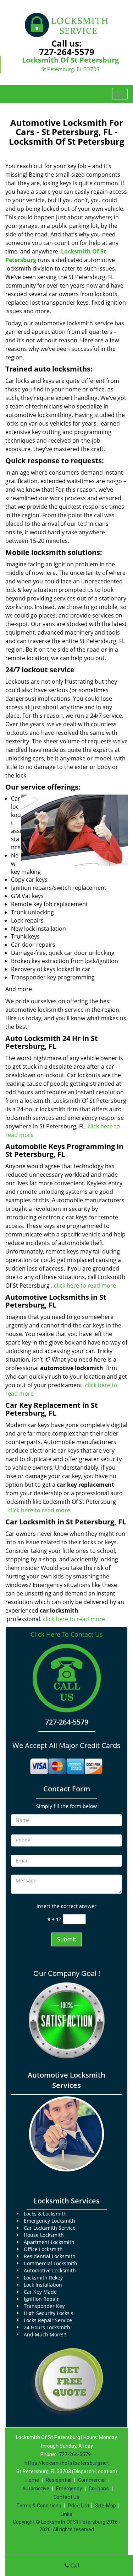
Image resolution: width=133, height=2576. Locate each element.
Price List (79, 2506)
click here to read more (86, 1286)
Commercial (92, 2480)
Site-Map (106, 2506)
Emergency (69, 2489)
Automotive (36, 2489)
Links (66, 2514)
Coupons (99, 2489)
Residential (59, 2480)
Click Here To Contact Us (67, 1634)
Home (32, 2480)
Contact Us (66, 2497)
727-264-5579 (67, 52)
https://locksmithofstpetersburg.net (67, 2463)
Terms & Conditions (39, 2506)
